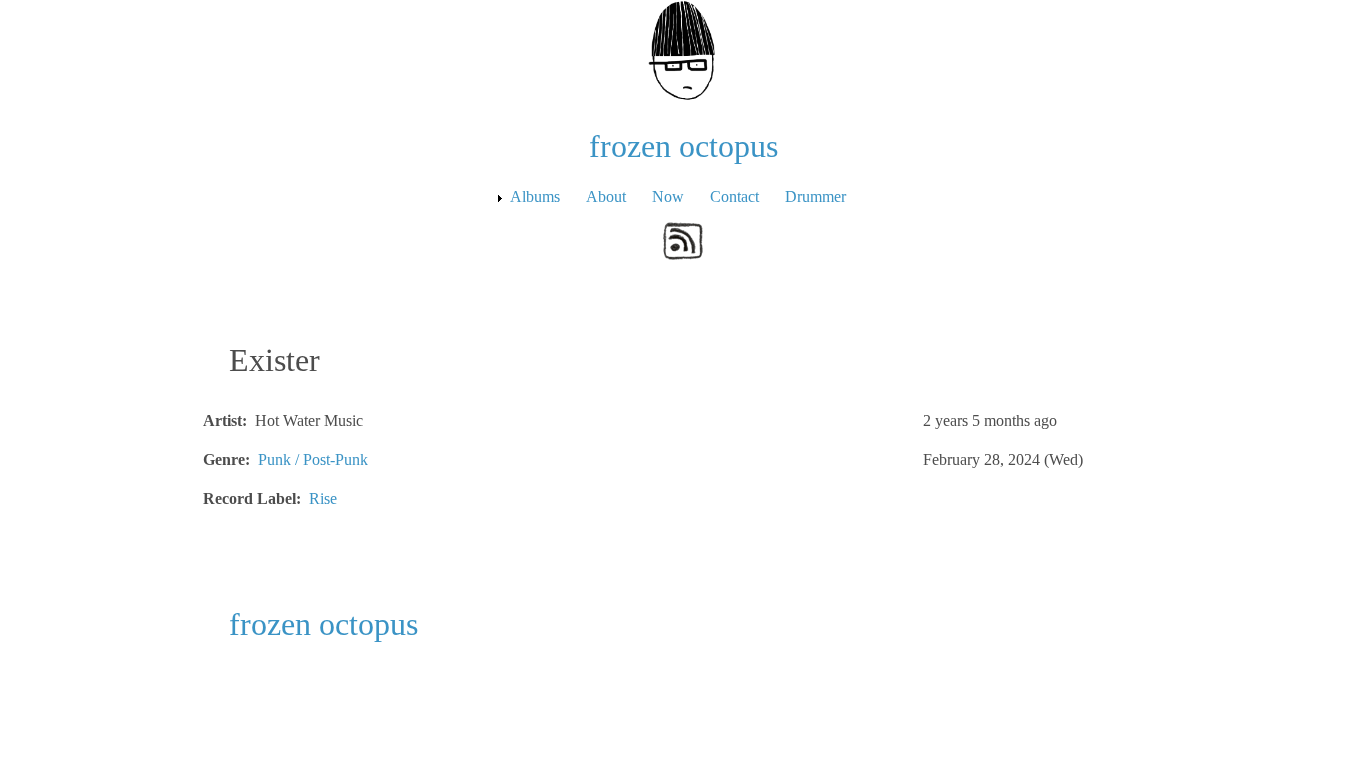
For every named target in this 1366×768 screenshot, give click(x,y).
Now (668, 196)
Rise (323, 498)
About (606, 196)
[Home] (683, 48)
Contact (734, 196)
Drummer (815, 196)
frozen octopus (683, 146)
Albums (535, 196)
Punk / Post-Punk (313, 459)
